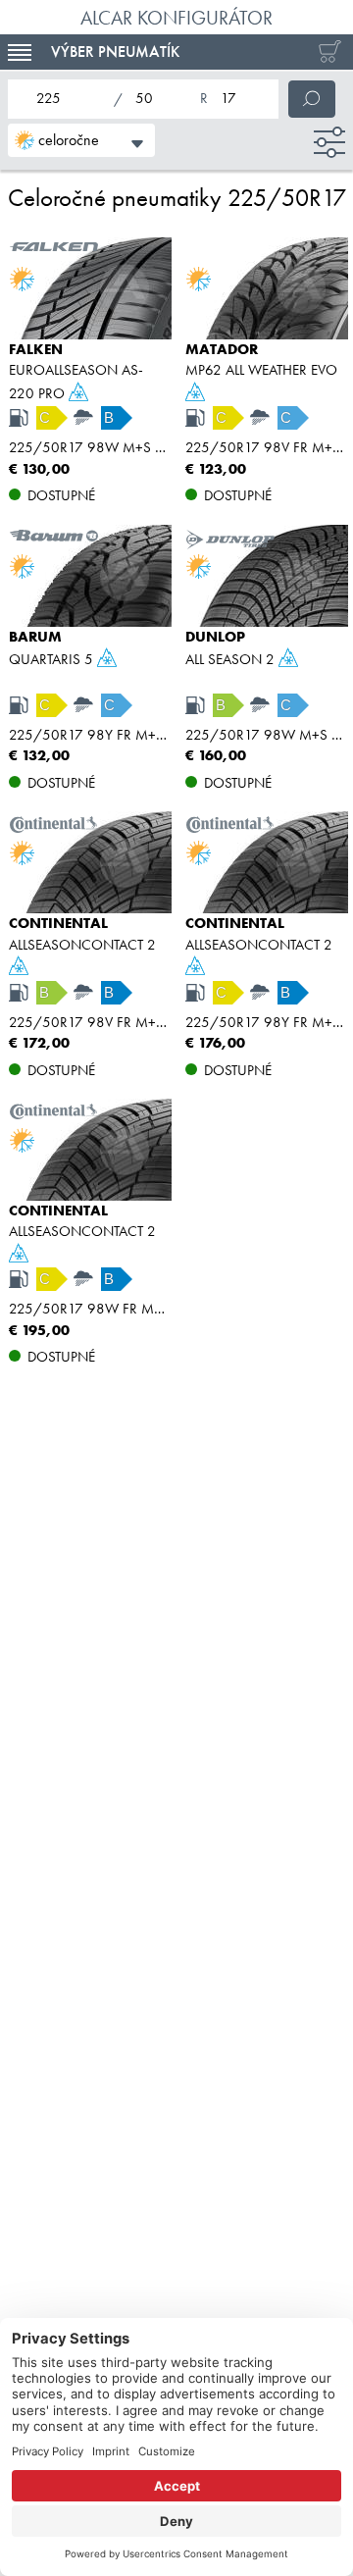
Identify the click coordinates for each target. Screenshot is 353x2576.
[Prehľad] (326, 52)
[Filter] (329, 142)
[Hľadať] (312, 99)
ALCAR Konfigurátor (176, 18)
